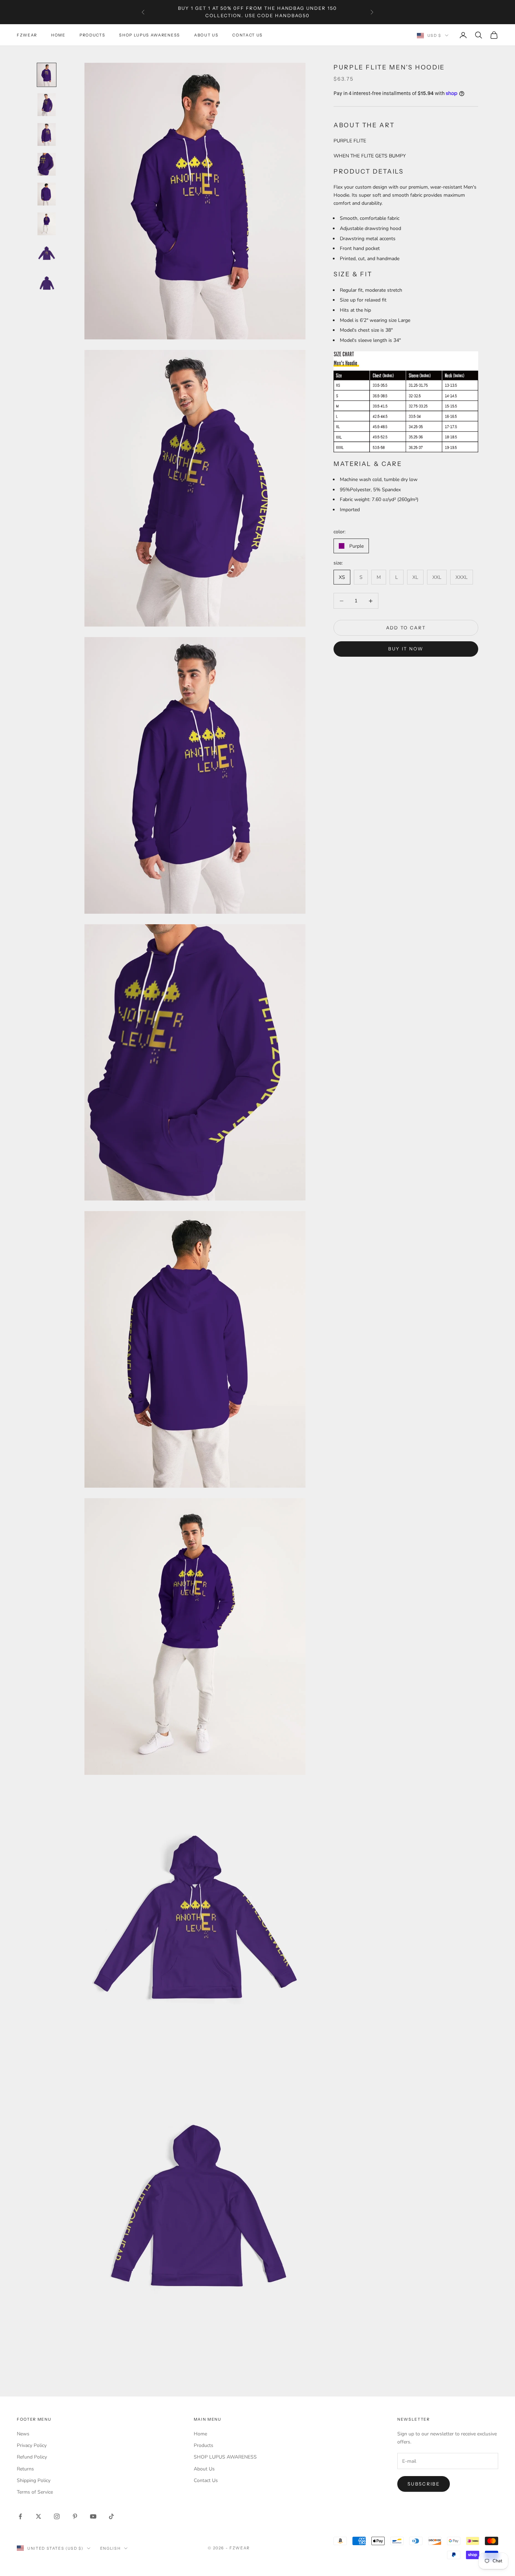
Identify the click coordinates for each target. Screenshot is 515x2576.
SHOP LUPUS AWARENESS (150, 35)
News (23, 2434)
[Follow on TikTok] (111, 2516)
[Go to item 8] (47, 283)
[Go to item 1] (47, 75)
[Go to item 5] (47, 194)
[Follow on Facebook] (20, 2516)
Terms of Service (35, 2492)
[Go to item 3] (47, 134)
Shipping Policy (34, 2480)
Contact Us (248, 35)
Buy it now (406, 649)
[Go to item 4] (47, 164)
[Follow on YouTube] (93, 2516)
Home (58, 35)
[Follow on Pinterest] (75, 2516)
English (111, 2548)
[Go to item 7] (47, 254)
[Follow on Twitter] (39, 2516)
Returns (25, 2469)
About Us (206, 35)
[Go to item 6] (47, 224)
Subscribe (424, 2484)
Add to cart (406, 628)
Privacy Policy (32, 2445)
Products (92, 35)
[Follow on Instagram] (57, 2516)
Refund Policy (32, 2457)
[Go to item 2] (47, 105)
